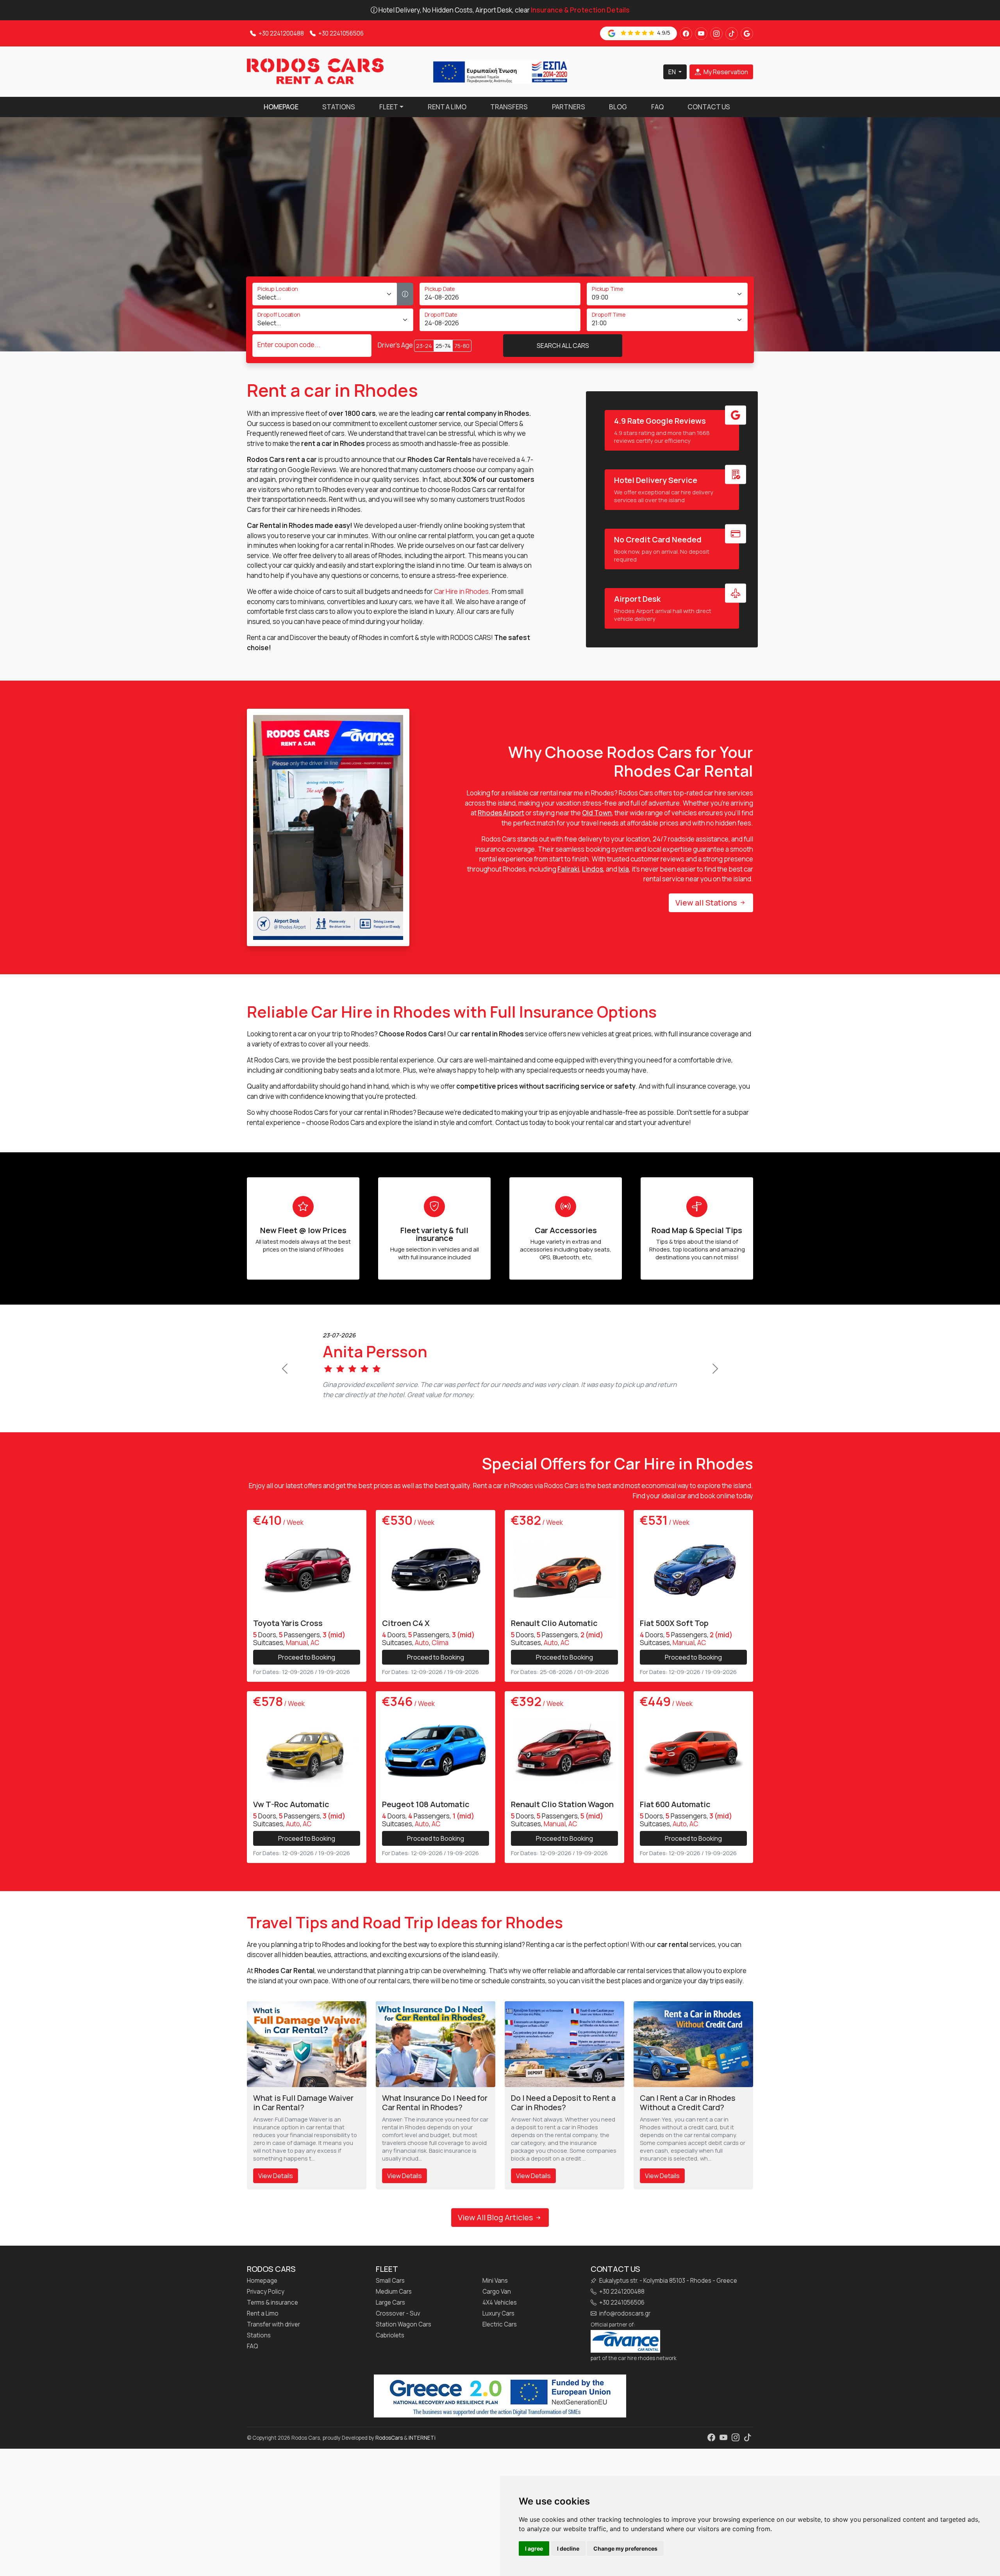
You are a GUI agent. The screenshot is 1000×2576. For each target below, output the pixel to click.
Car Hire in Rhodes (461, 591)
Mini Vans (495, 2321)
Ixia (624, 869)
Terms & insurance (272, 2342)
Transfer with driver (273, 2364)
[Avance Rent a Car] (625, 2380)
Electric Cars (500, 2364)
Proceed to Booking (307, 1697)
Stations (339, 107)
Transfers (509, 107)
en (673, 72)
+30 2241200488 (281, 33)
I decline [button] (568, 2548)
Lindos (593, 869)
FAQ (657, 107)
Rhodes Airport (501, 813)
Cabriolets (390, 2375)
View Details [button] (276, 2216)
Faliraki (568, 869)
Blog (618, 107)
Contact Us (709, 107)
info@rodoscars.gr (624, 2353)
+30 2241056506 (340, 33)
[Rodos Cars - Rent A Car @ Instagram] (716, 34)
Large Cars (390, 2342)
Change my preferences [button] (625, 2548)
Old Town (597, 813)
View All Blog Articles (496, 2257)
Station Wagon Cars (404, 2364)
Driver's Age (395, 345)
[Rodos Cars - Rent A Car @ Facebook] (686, 34)
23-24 (424, 346)
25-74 (443, 346)
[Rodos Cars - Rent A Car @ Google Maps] (747, 34)
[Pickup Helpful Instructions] (405, 294)
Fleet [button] (389, 107)
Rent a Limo (447, 107)
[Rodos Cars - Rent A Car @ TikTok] (732, 34)
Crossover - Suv (398, 2353)
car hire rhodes (637, 2398)
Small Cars (390, 2321)
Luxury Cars (498, 2353)
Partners (569, 107)
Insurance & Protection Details (580, 10)
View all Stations (707, 903)
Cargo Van (497, 2332)
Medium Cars (394, 2332)
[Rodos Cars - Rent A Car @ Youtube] (701, 34)
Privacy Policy (266, 2332)
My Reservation (725, 72)
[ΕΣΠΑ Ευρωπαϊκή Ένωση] (500, 71)
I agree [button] (534, 2548)
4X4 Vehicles (500, 2342)
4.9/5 (663, 33)
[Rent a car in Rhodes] (315, 71)
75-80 (462, 346)
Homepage (281, 107)
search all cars (563, 346)
